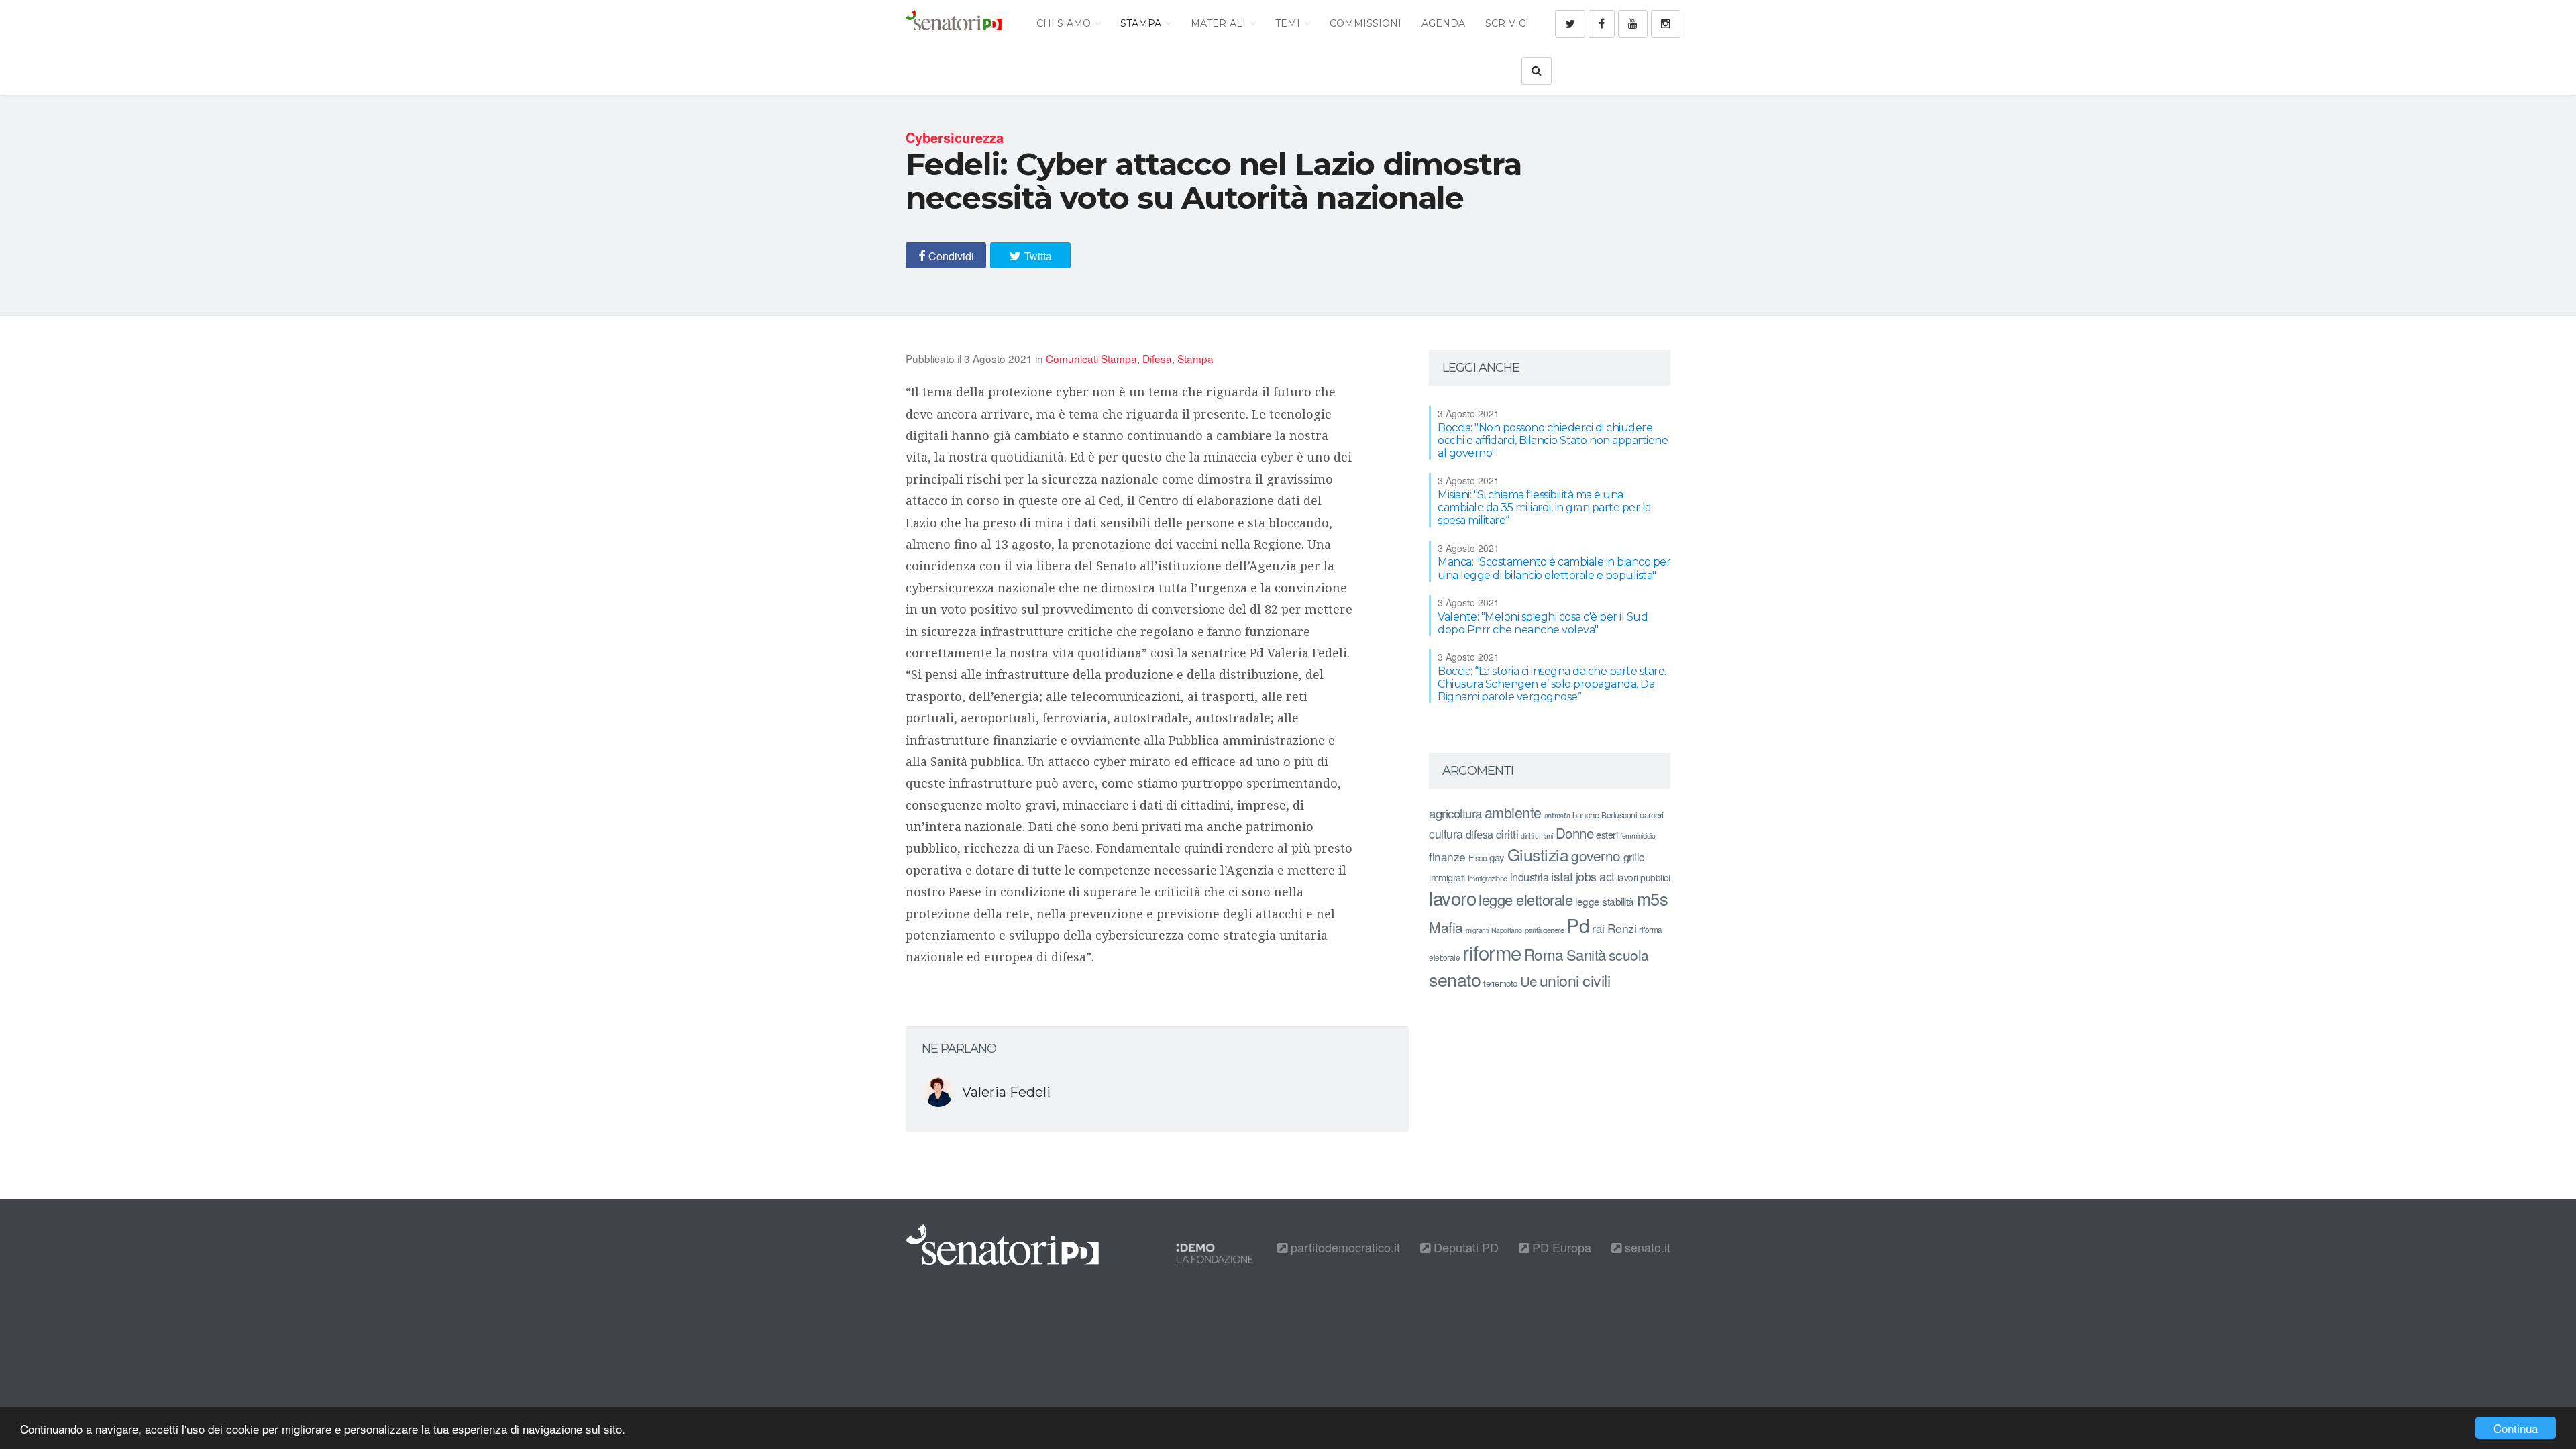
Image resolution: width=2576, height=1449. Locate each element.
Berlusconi (1619, 815)
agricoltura (1455, 813)
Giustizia (1538, 854)
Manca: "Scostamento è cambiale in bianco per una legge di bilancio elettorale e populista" (1554, 568)
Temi (1289, 23)
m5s (1653, 898)
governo (1596, 855)
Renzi (1622, 928)
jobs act (1595, 876)
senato (1455, 979)
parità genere (1545, 930)
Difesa (1157, 358)
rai (1598, 928)
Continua (2516, 1428)
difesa (1480, 834)
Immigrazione (1488, 878)
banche (1586, 815)
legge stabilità (1605, 901)
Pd (1578, 925)
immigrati (1447, 877)
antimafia (1557, 815)
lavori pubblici (1644, 877)
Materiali (1220, 23)
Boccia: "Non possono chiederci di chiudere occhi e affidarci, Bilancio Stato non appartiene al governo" (1553, 440)
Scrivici (1507, 23)
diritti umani (1537, 836)
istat (1562, 876)
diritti (1507, 834)
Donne (1575, 833)
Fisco (1478, 858)
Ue (1528, 981)
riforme (1492, 952)
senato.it (1646, 1247)
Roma (1544, 954)
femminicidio (1638, 836)
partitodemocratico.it (1344, 1247)
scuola (1629, 955)
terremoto (1500, 983)
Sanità (1586, 954)
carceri (1652, 815)
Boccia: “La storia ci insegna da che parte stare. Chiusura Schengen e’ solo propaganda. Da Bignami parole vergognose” (1552, 684)
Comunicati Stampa (1091, 358)
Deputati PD (1464, 1247)
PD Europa (1560, 1247)
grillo (1634, 857)
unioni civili (1575, 980)
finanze (1447, 856)
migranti (1477, 930)
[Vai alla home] (954, 23)
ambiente (1513, 812)
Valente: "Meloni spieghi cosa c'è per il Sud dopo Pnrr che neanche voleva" (1543, 623)
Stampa (1142, 23)
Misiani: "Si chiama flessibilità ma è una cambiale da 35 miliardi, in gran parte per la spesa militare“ (1544, 507)
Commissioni (1365, 23)
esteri (1607, 834)
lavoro (1452, 898)
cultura (1446, 834)
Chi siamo (1065, 23)
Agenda (1443, 23)
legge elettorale (1525, 899)
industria (1529, 877)
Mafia (1446, 927)
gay (1497, 857)
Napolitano (1507, 930)
